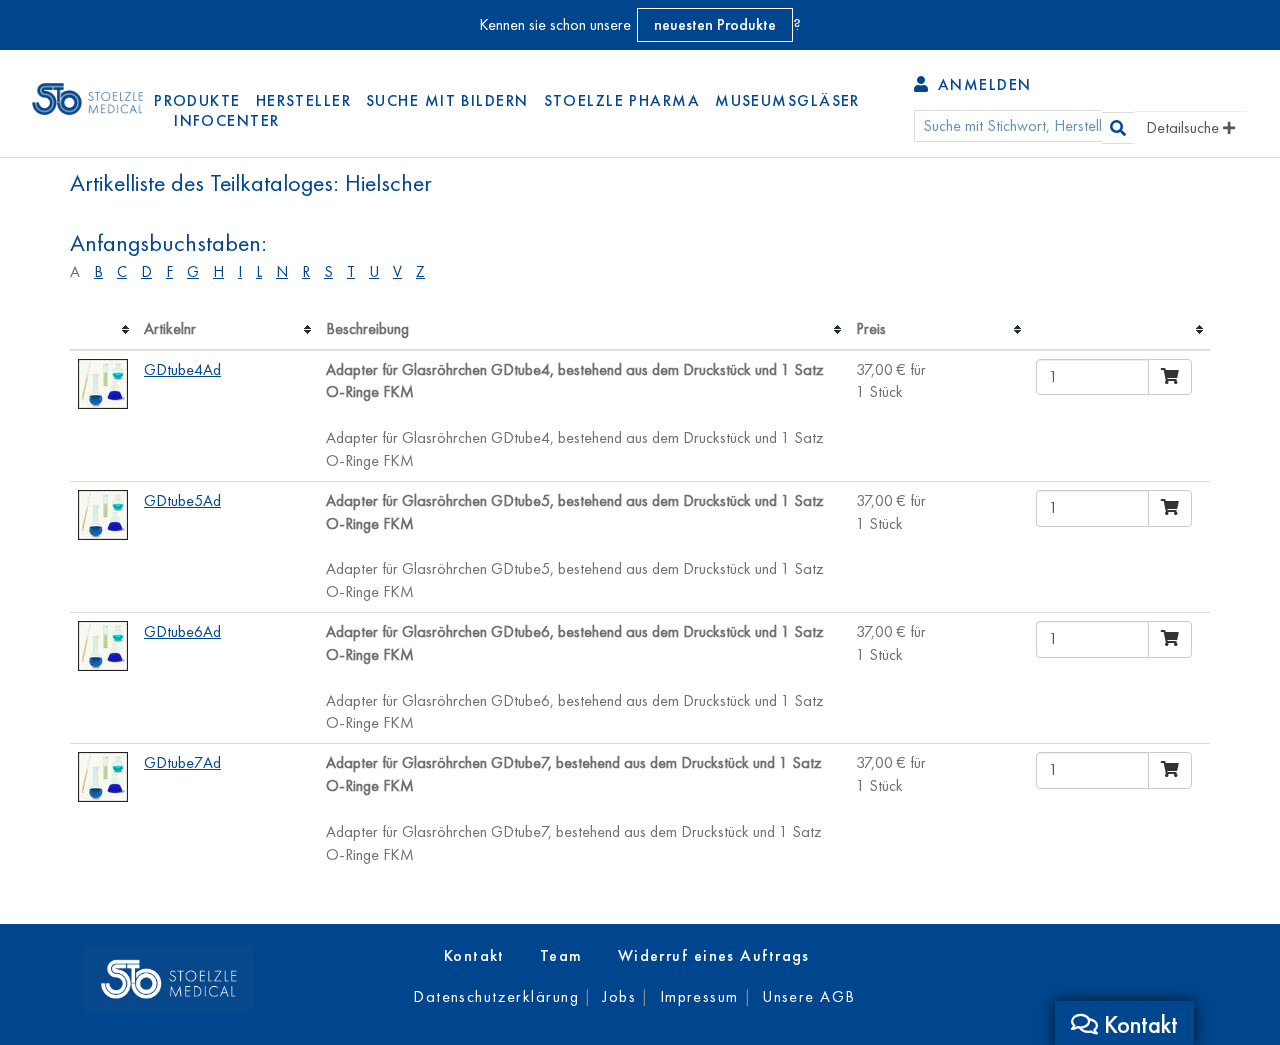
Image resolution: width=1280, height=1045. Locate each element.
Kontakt (474, 955)
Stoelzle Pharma (622, 100)
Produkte (197, 100)
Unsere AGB (808, 996)
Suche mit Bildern (447, 100)
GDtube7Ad (182, 762)
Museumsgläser (787, 100)
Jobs (619, 996)
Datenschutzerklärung (496, 996)
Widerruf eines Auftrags (714, 955)
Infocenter (226, 120)
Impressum (699, 996)
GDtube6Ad (182, 631)
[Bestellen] (1170, 377)
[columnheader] (103, 330)
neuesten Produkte (715, 24)
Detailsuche (1184, 127)
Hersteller (303, 100)
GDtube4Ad (182, 369)
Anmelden (981, 84)
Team (561, 955)
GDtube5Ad (182, 500)
